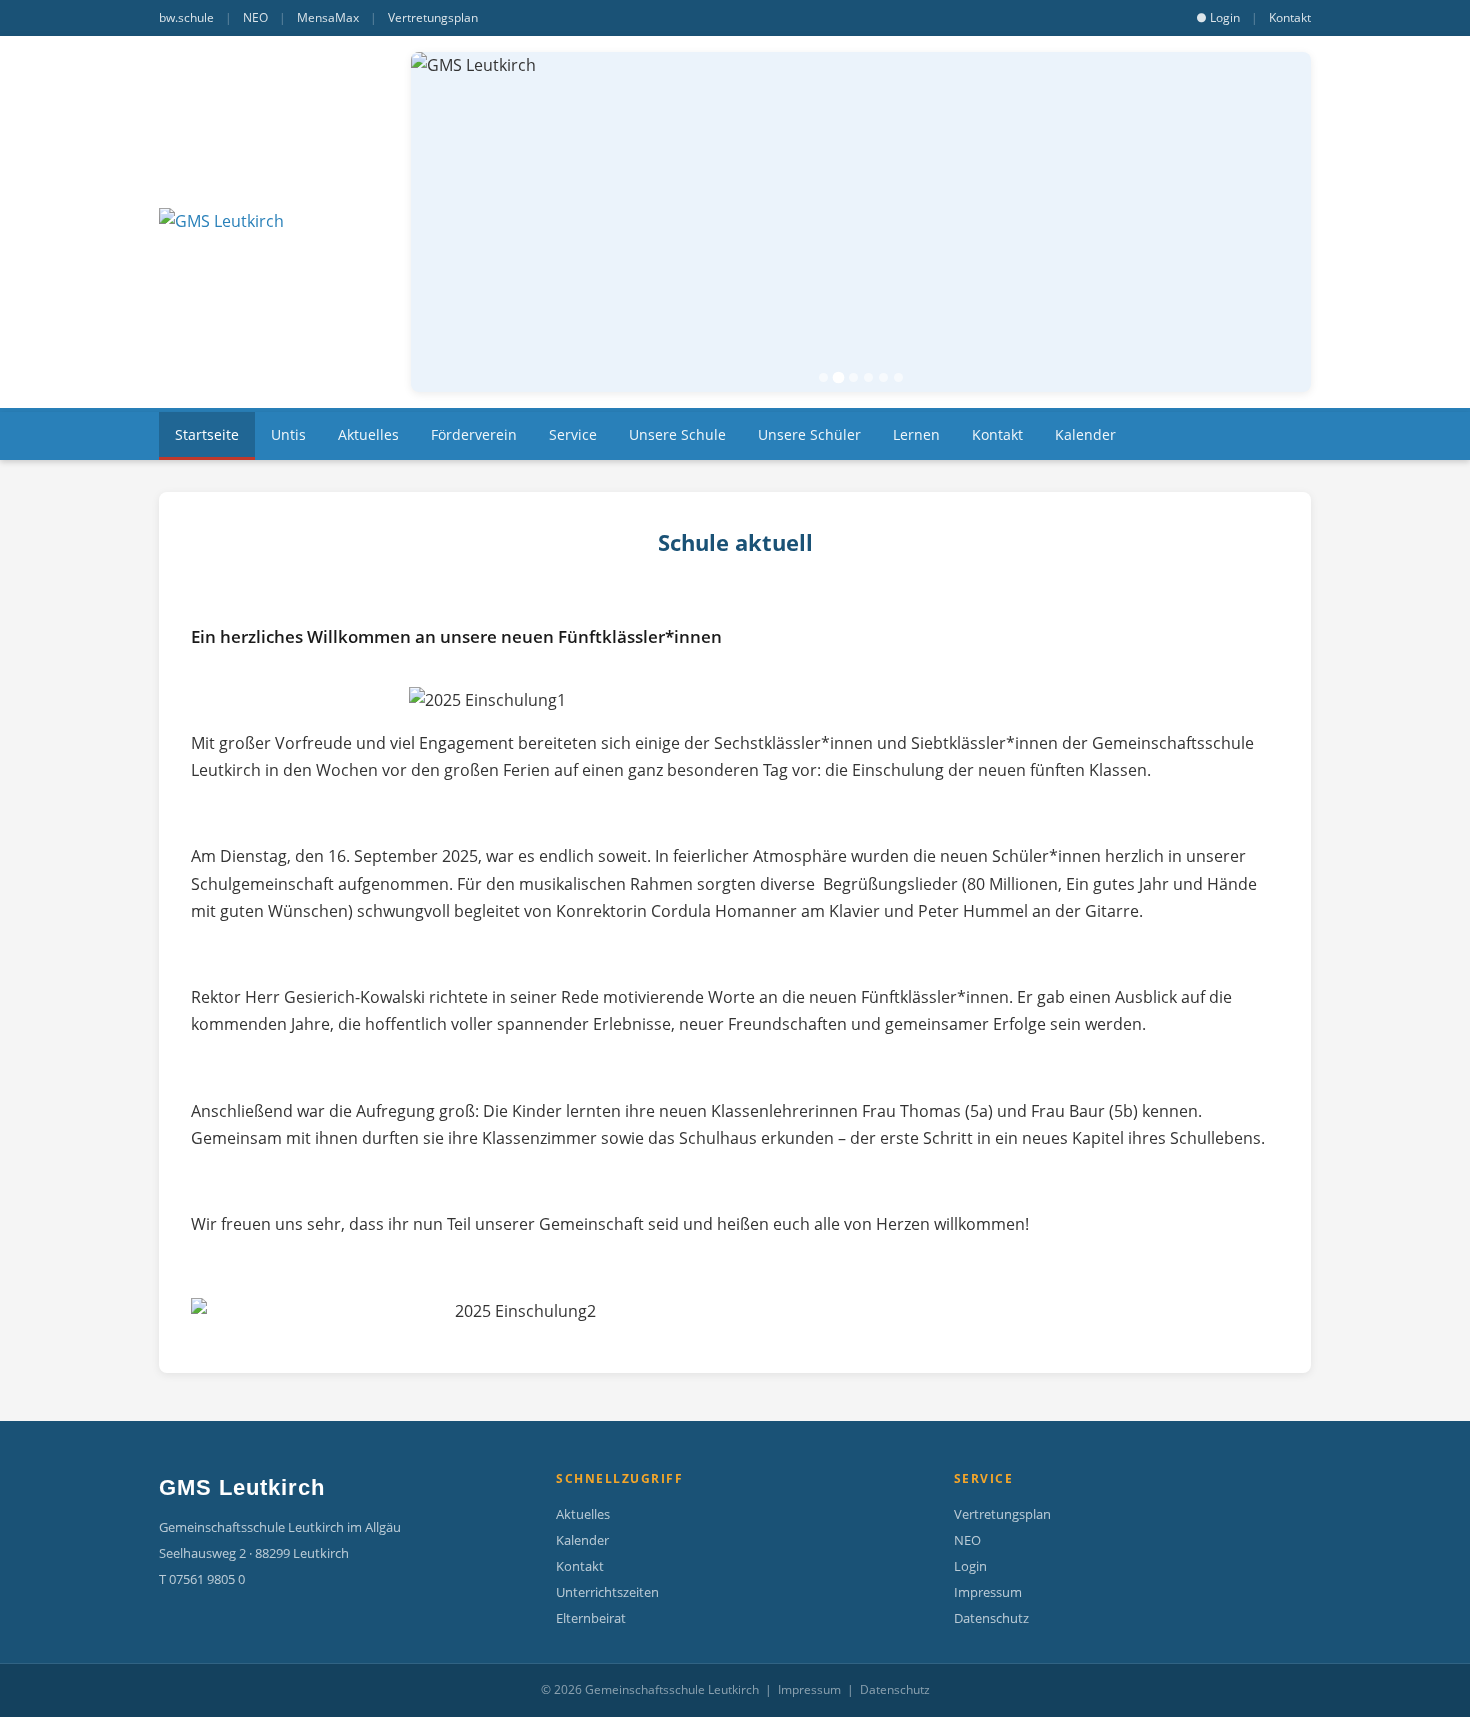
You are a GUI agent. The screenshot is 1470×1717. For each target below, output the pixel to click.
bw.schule (186, 17)
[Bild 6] (898, 377)
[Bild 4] (868, 377)
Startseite (207, 434)
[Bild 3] (853, 377)
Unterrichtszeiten (607, 1592)
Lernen (916, 434)
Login (970, 1566)
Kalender (582, 1540)
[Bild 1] (823, 377)
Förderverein (474, 434)
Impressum (988, 1592)
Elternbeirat (591, 1618)
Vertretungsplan (433, 17)
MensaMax (328, 17)
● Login (1218, 17)
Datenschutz (991, 1618)
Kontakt (1290, 17)
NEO (255, 17)
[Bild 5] (883, 377)
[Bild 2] (839, 378)
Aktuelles (368, 434)
